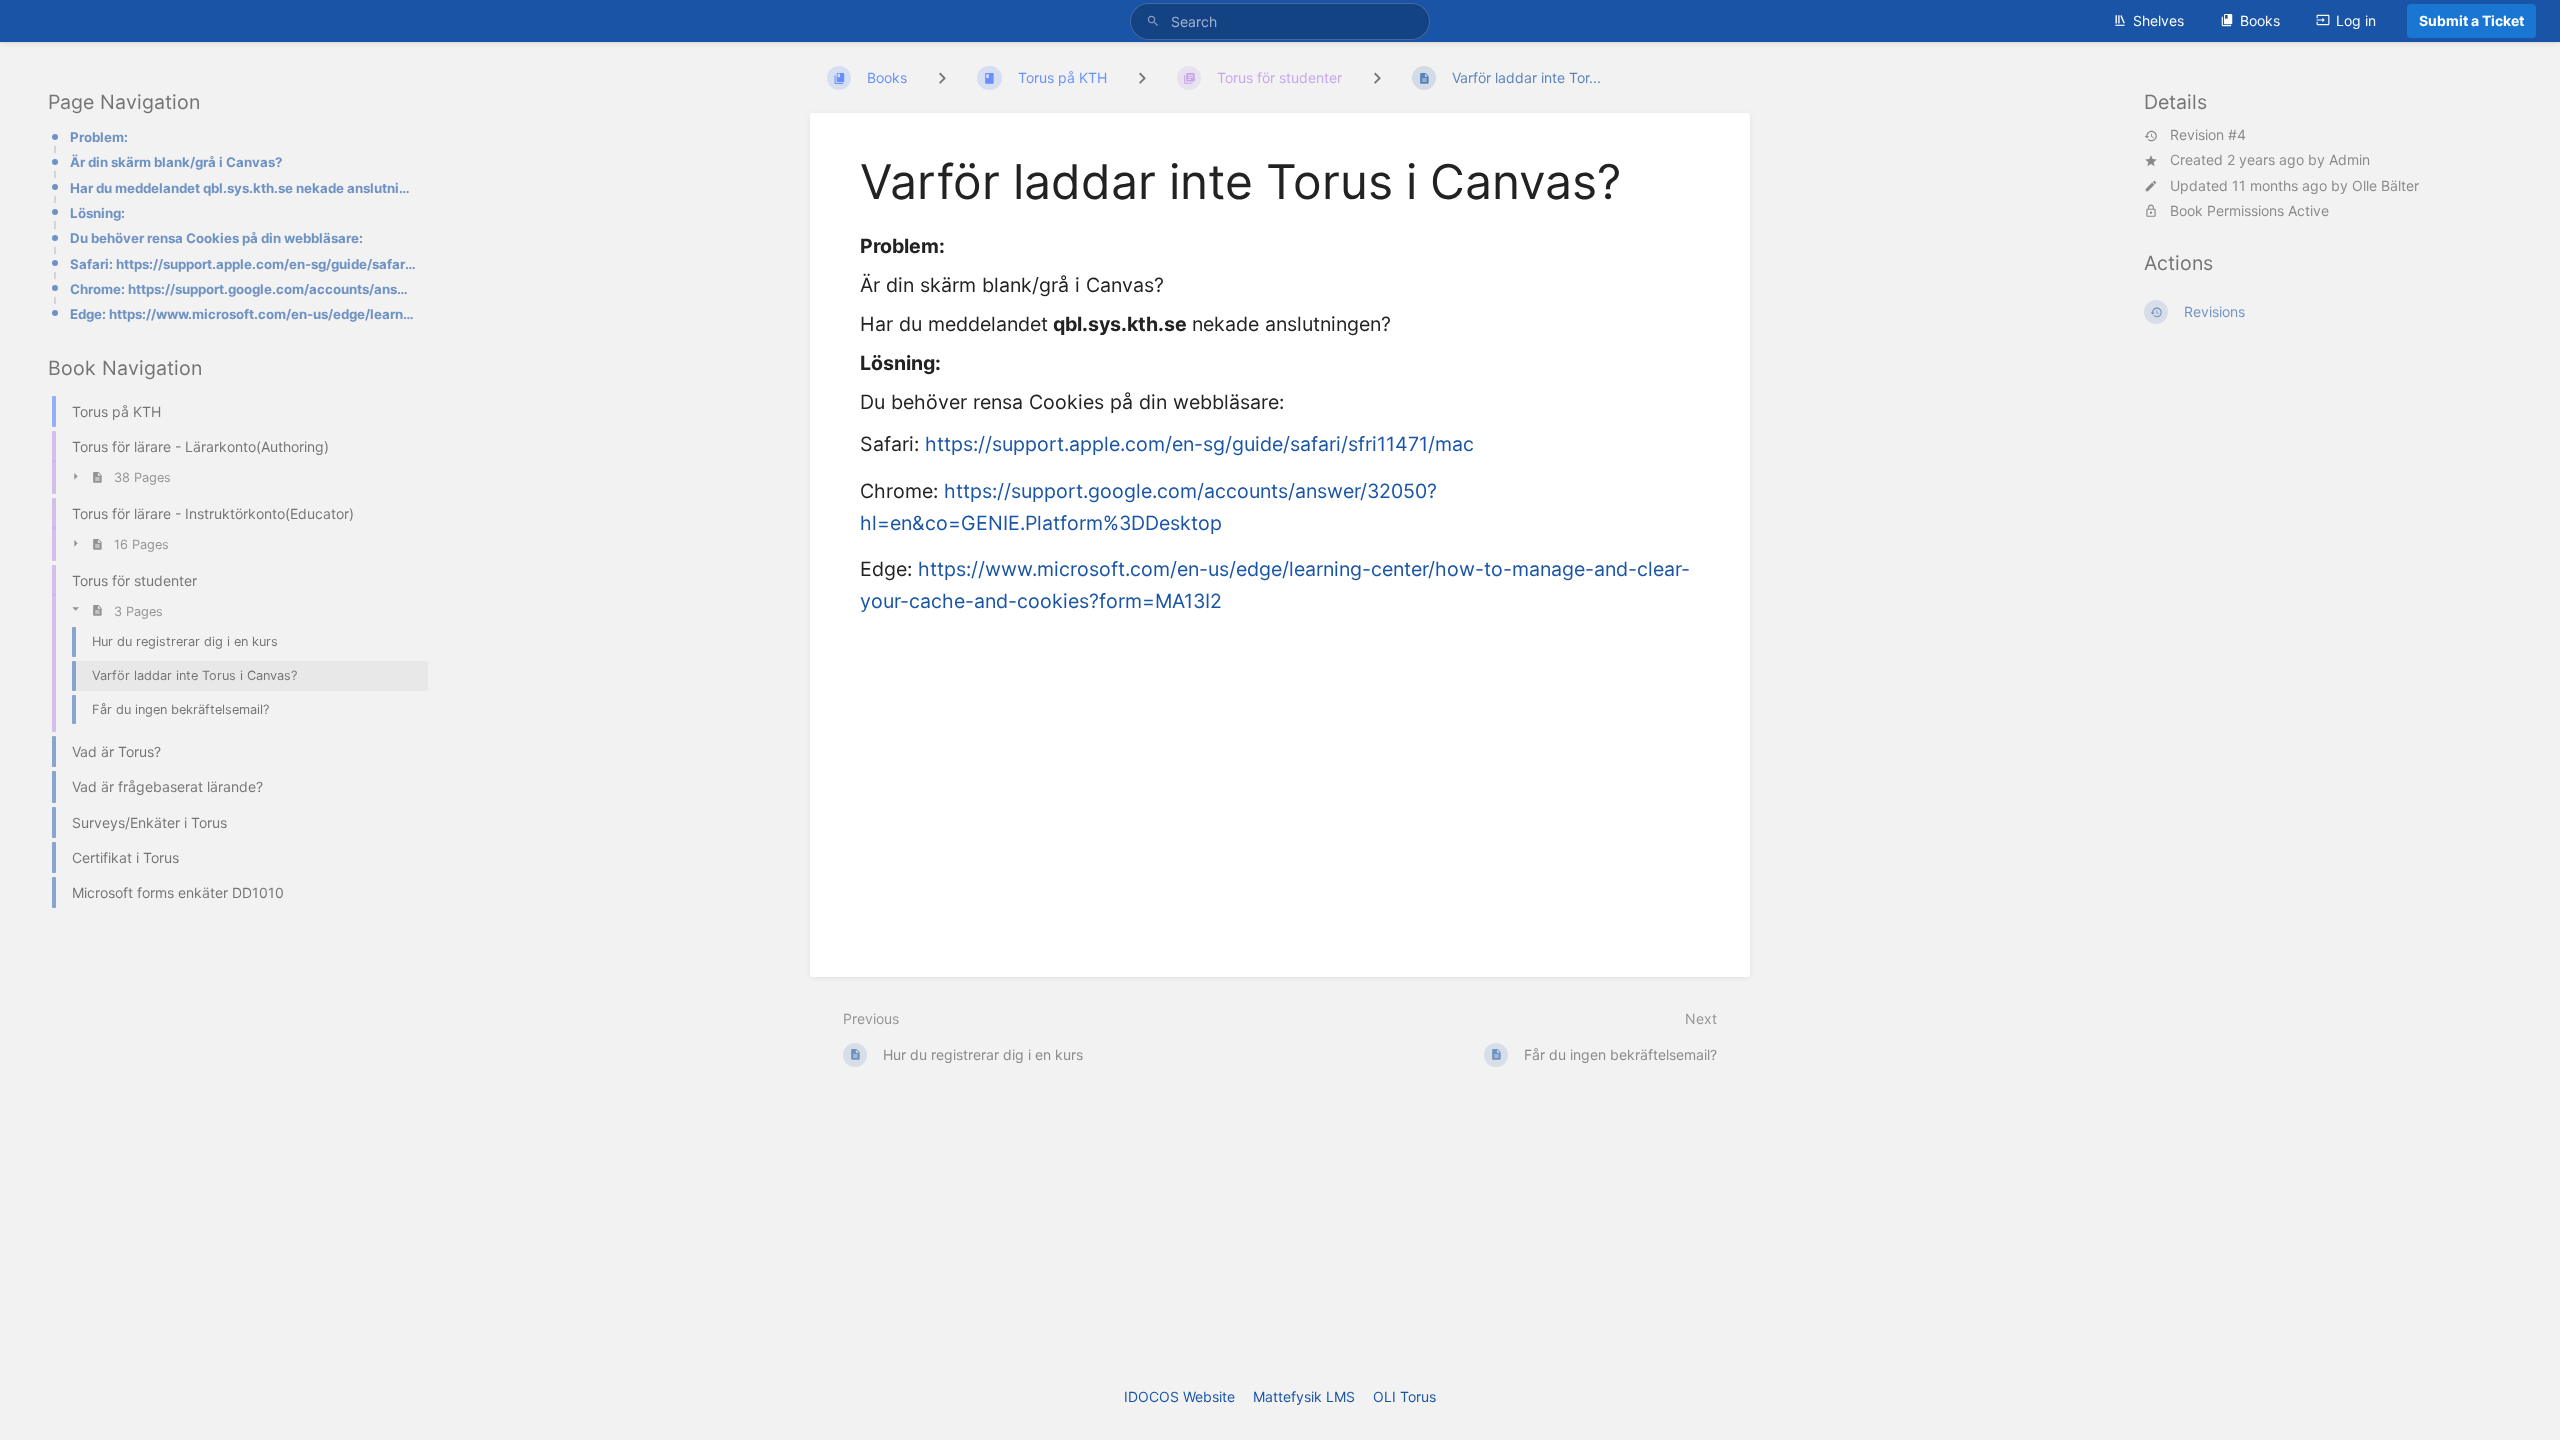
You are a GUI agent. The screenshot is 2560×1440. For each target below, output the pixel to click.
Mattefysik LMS (1304, 1396)
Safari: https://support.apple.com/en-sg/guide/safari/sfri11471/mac (243, 264)
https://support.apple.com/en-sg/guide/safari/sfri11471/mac (1199, 444)
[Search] (1156, 21)
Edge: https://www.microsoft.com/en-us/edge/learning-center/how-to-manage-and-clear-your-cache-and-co (243, 314)
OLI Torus (1404, 1396)
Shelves (2158, 20)
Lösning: (97, 213)
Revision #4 (2208, 135)
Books (2260, 20)
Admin (2349, 159)
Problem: (99, 137)
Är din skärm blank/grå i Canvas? (176, 162)
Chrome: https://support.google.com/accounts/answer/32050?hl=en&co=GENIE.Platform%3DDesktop (243, 289)
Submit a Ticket (2471, 20)
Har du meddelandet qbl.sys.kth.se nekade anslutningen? (243, 188)
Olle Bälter (2385, 185)
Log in (2356, 20)
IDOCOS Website (1179, 1396)
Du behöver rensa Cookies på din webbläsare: (216, 238)
